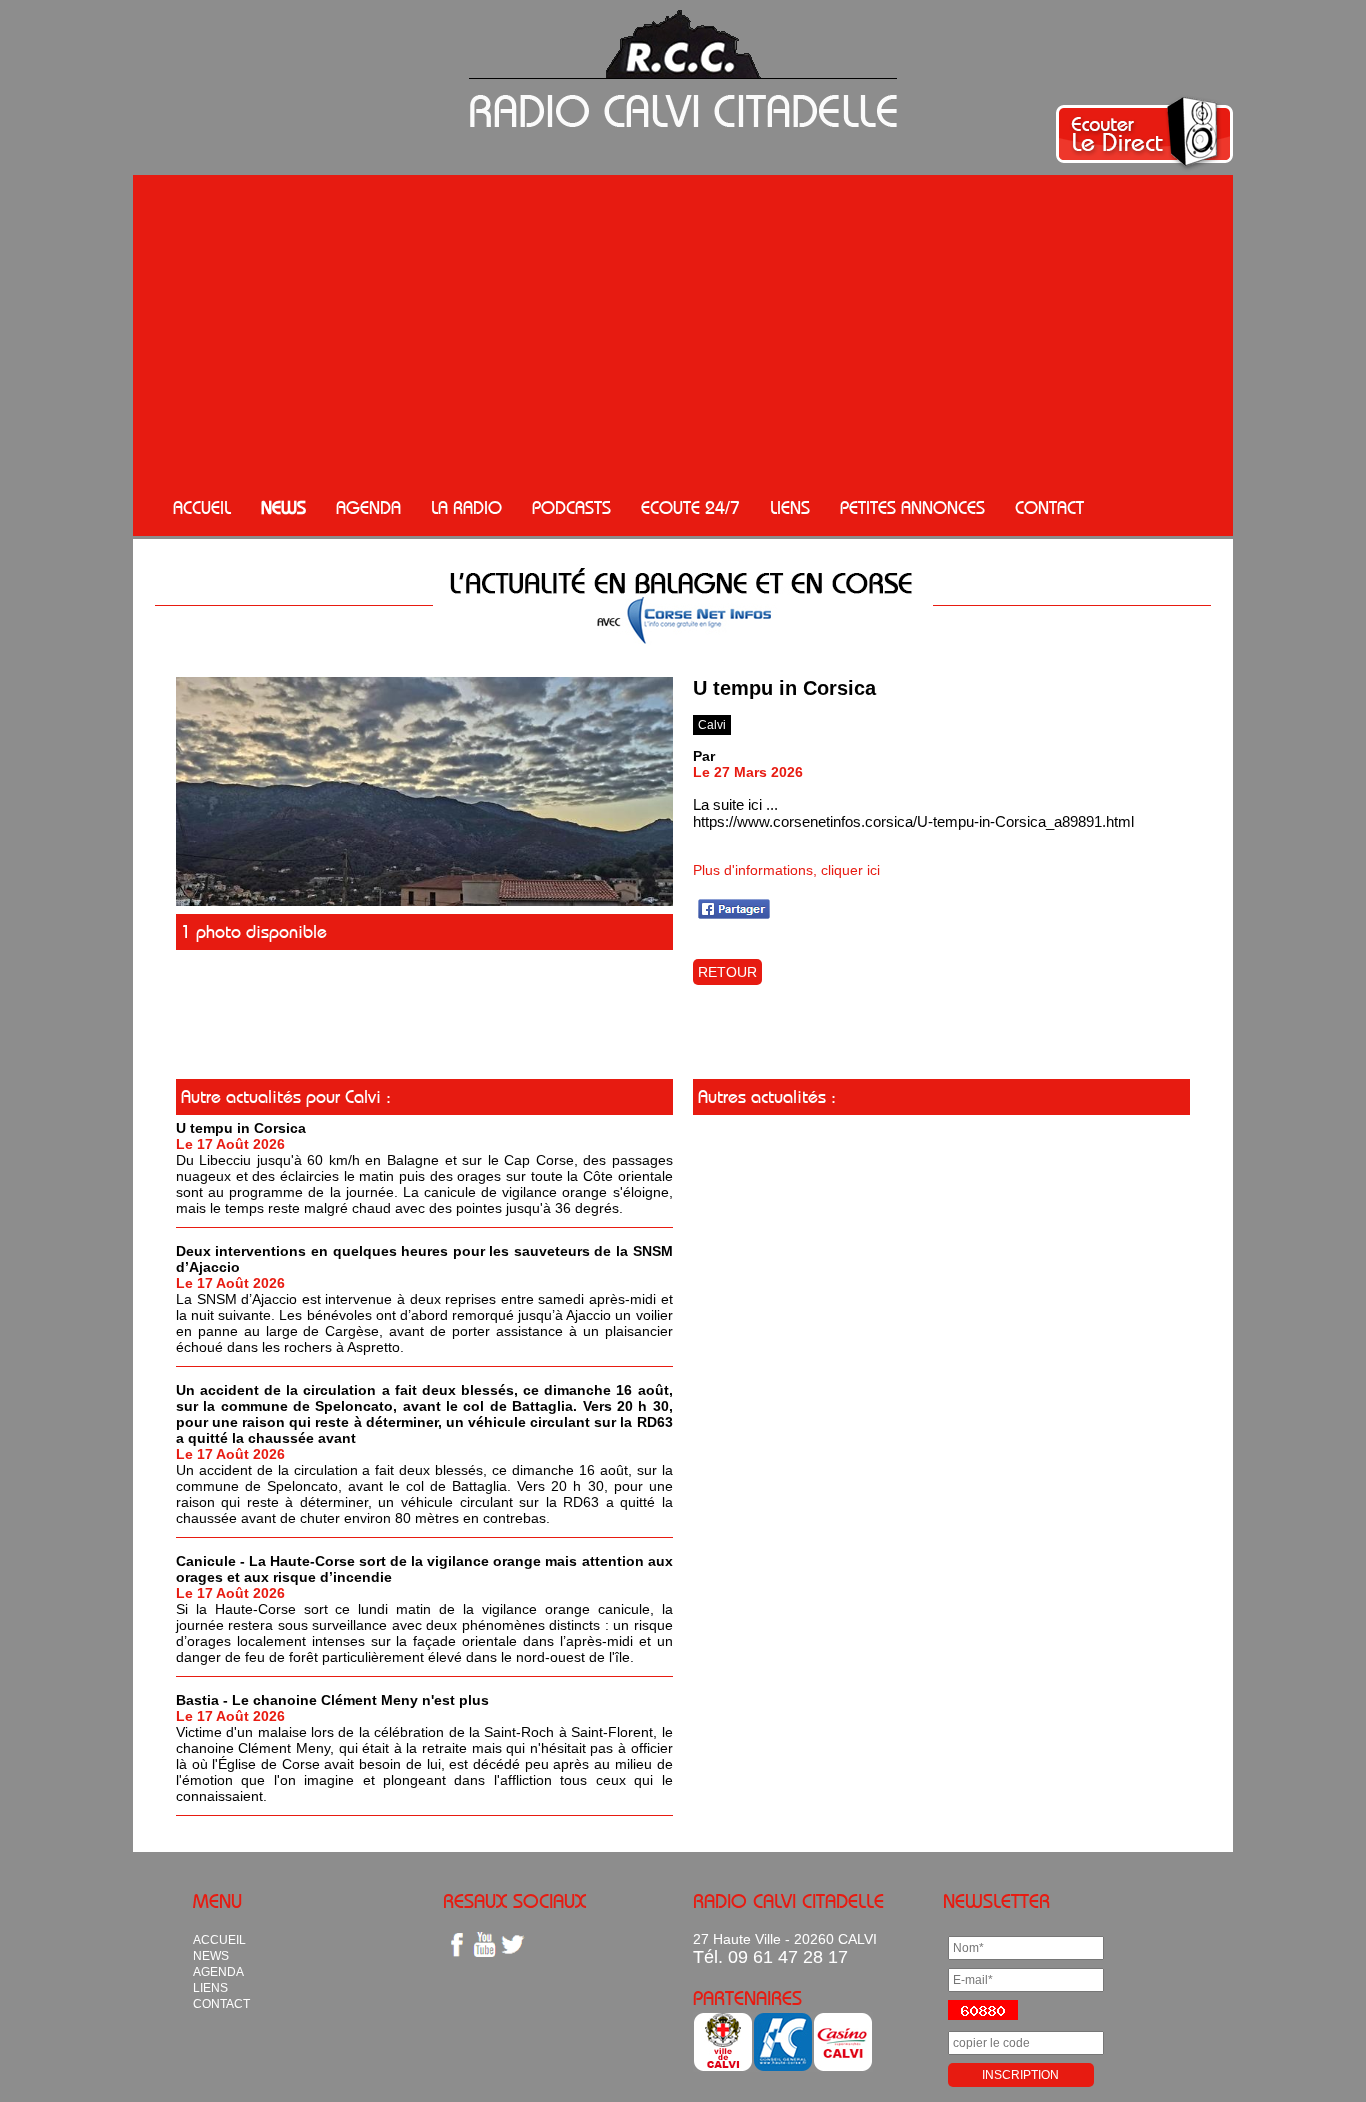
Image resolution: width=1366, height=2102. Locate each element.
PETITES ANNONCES (912, 508)
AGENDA (368, 508)
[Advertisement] (683, 330)
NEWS (283, 508)
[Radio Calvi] (424, 901)
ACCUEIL (202, 508)
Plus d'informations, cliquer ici (786, 870)
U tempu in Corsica (241, 1128)
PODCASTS (571, 508)
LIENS (790, 508)
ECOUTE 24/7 (690, 508)
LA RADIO (466, 508)
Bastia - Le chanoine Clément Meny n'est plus (332, 1700)
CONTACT (1049, 508)
